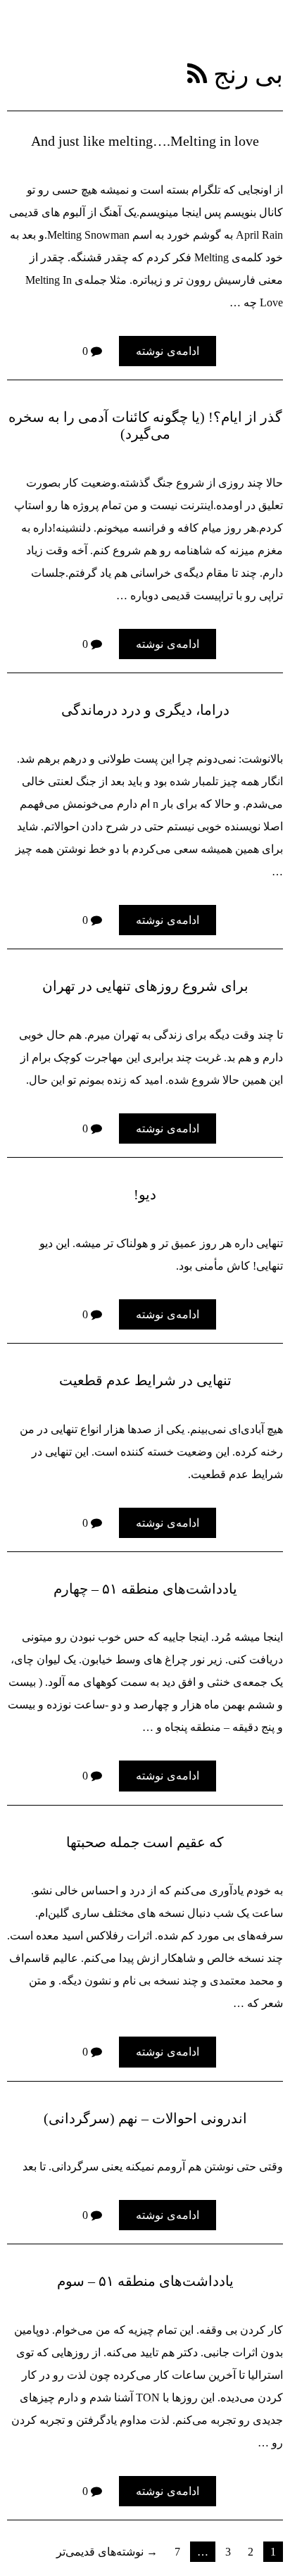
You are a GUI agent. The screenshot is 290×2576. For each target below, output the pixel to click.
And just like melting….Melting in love (145, 141)
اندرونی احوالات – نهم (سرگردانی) (145, 2118)
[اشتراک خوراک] (197, 74)
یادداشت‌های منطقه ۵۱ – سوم (145, 2281)
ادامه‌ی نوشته (168, 351)
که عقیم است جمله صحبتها (145, 1842)
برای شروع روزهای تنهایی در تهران (145, 986)
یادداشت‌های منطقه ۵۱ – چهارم (145, 1589)
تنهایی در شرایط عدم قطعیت (145, 1380)
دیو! (145, 1194)
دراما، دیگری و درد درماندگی (145, 710)
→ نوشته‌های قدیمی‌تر (107, 2551)
